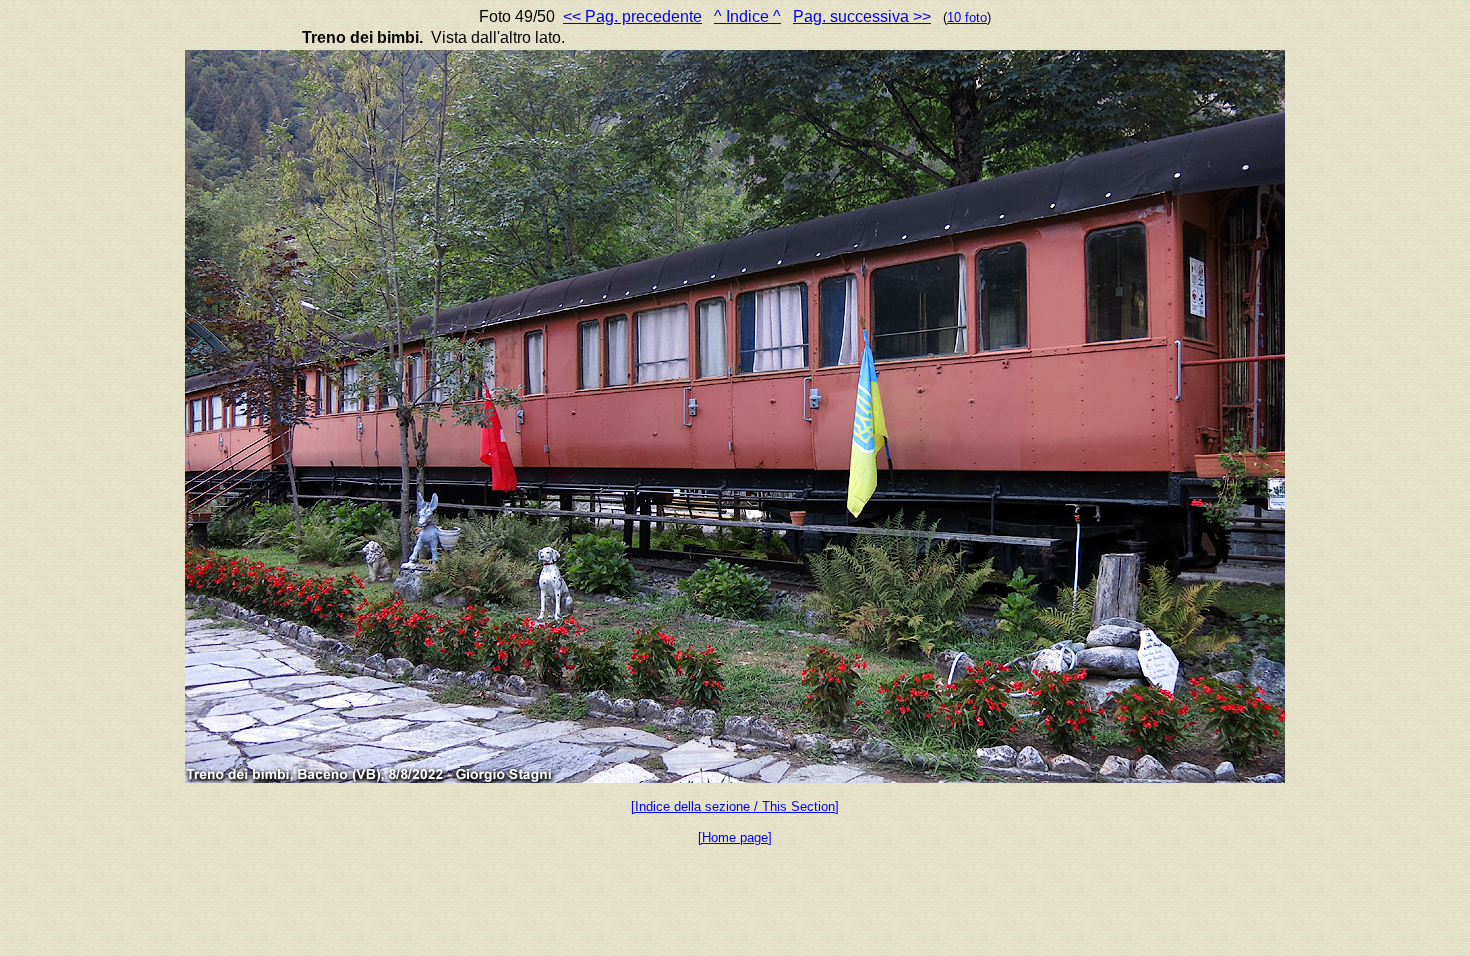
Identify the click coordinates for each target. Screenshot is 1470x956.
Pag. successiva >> (862, 16)
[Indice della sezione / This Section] (735, 806)
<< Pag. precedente (632, 16)
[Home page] (735, 837)
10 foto (967, 17)
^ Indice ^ (747, 16)
